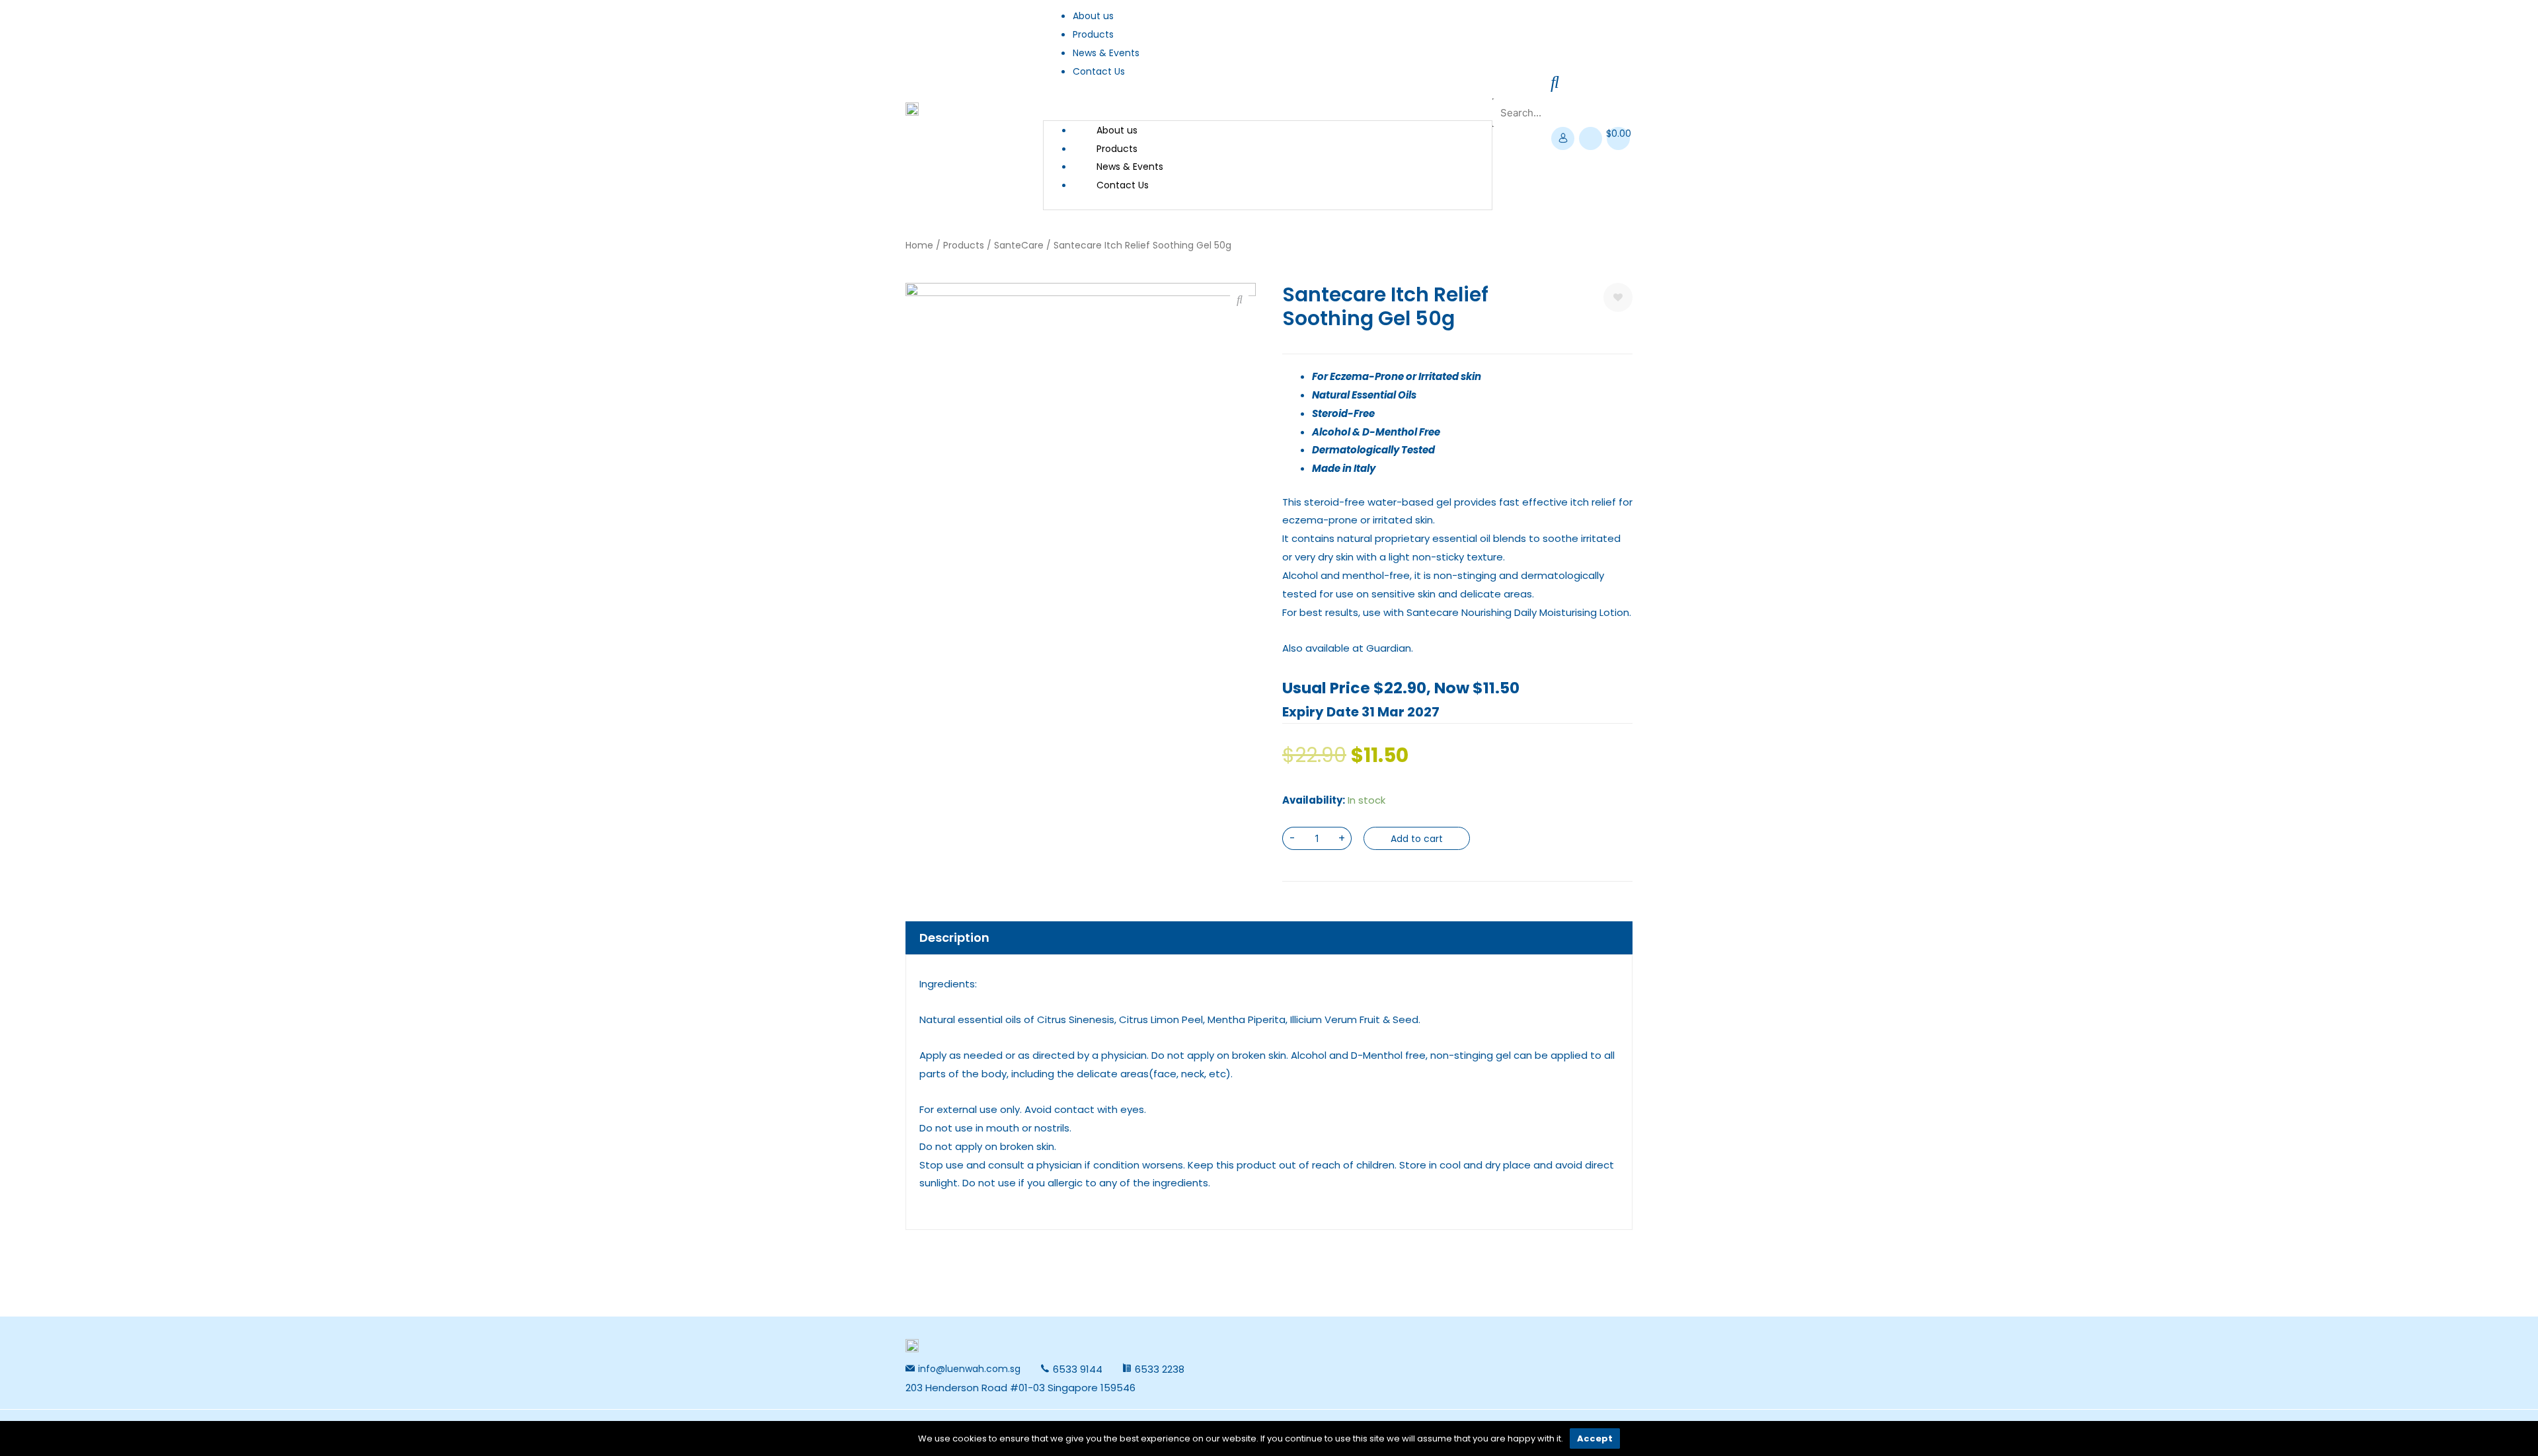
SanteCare (1019, 245)
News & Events (1106, 53)
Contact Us (1099, 71)
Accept (1595, 1438)
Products (1093, 34)
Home (919, 245)
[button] (1268, 104)
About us (1093, 16)
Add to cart (1417, 839)
